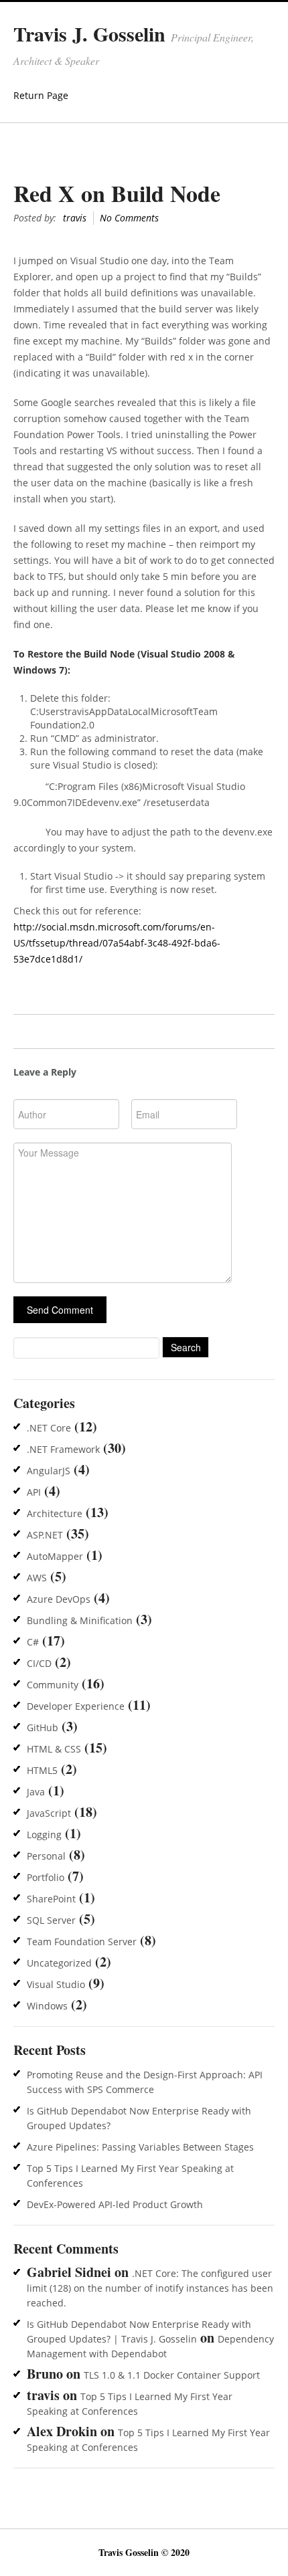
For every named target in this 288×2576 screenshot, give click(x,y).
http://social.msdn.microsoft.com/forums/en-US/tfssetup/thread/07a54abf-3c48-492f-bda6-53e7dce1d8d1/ (117, 943)
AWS (37, 1578)
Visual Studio (56, 1984)
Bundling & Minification (80, 1620)
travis (75, 218)
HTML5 (42, 1770)
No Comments (129, 218)
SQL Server (51, 1920)
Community (53, 1685)
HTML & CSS (54, 1749)
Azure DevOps (59, 1599)
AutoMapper (55, 1556)
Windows (47, 2006)
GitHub (43, 1727)
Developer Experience (76, 1706)
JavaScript (49, 1813)
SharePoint (51, 1899)
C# (33, 1642)
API (34, 1492)
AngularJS (49, 1471)
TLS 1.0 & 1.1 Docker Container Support (172, 2375)
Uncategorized (59, 1963)
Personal (46, 1856)
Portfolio (46, 1877)
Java (36, 1792)
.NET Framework (63, 1449)
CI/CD (39, 1663)
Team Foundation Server (82, 1942)
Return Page (41, 95)
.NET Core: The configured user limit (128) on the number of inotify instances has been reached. (150, 2288)
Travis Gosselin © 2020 (144, 2552)
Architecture (55, 1513)
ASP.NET (45, 1535)
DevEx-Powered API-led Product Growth (115, 2204)
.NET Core (49, 1428)
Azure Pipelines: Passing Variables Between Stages (140, 2147)
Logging (44, 1835)
